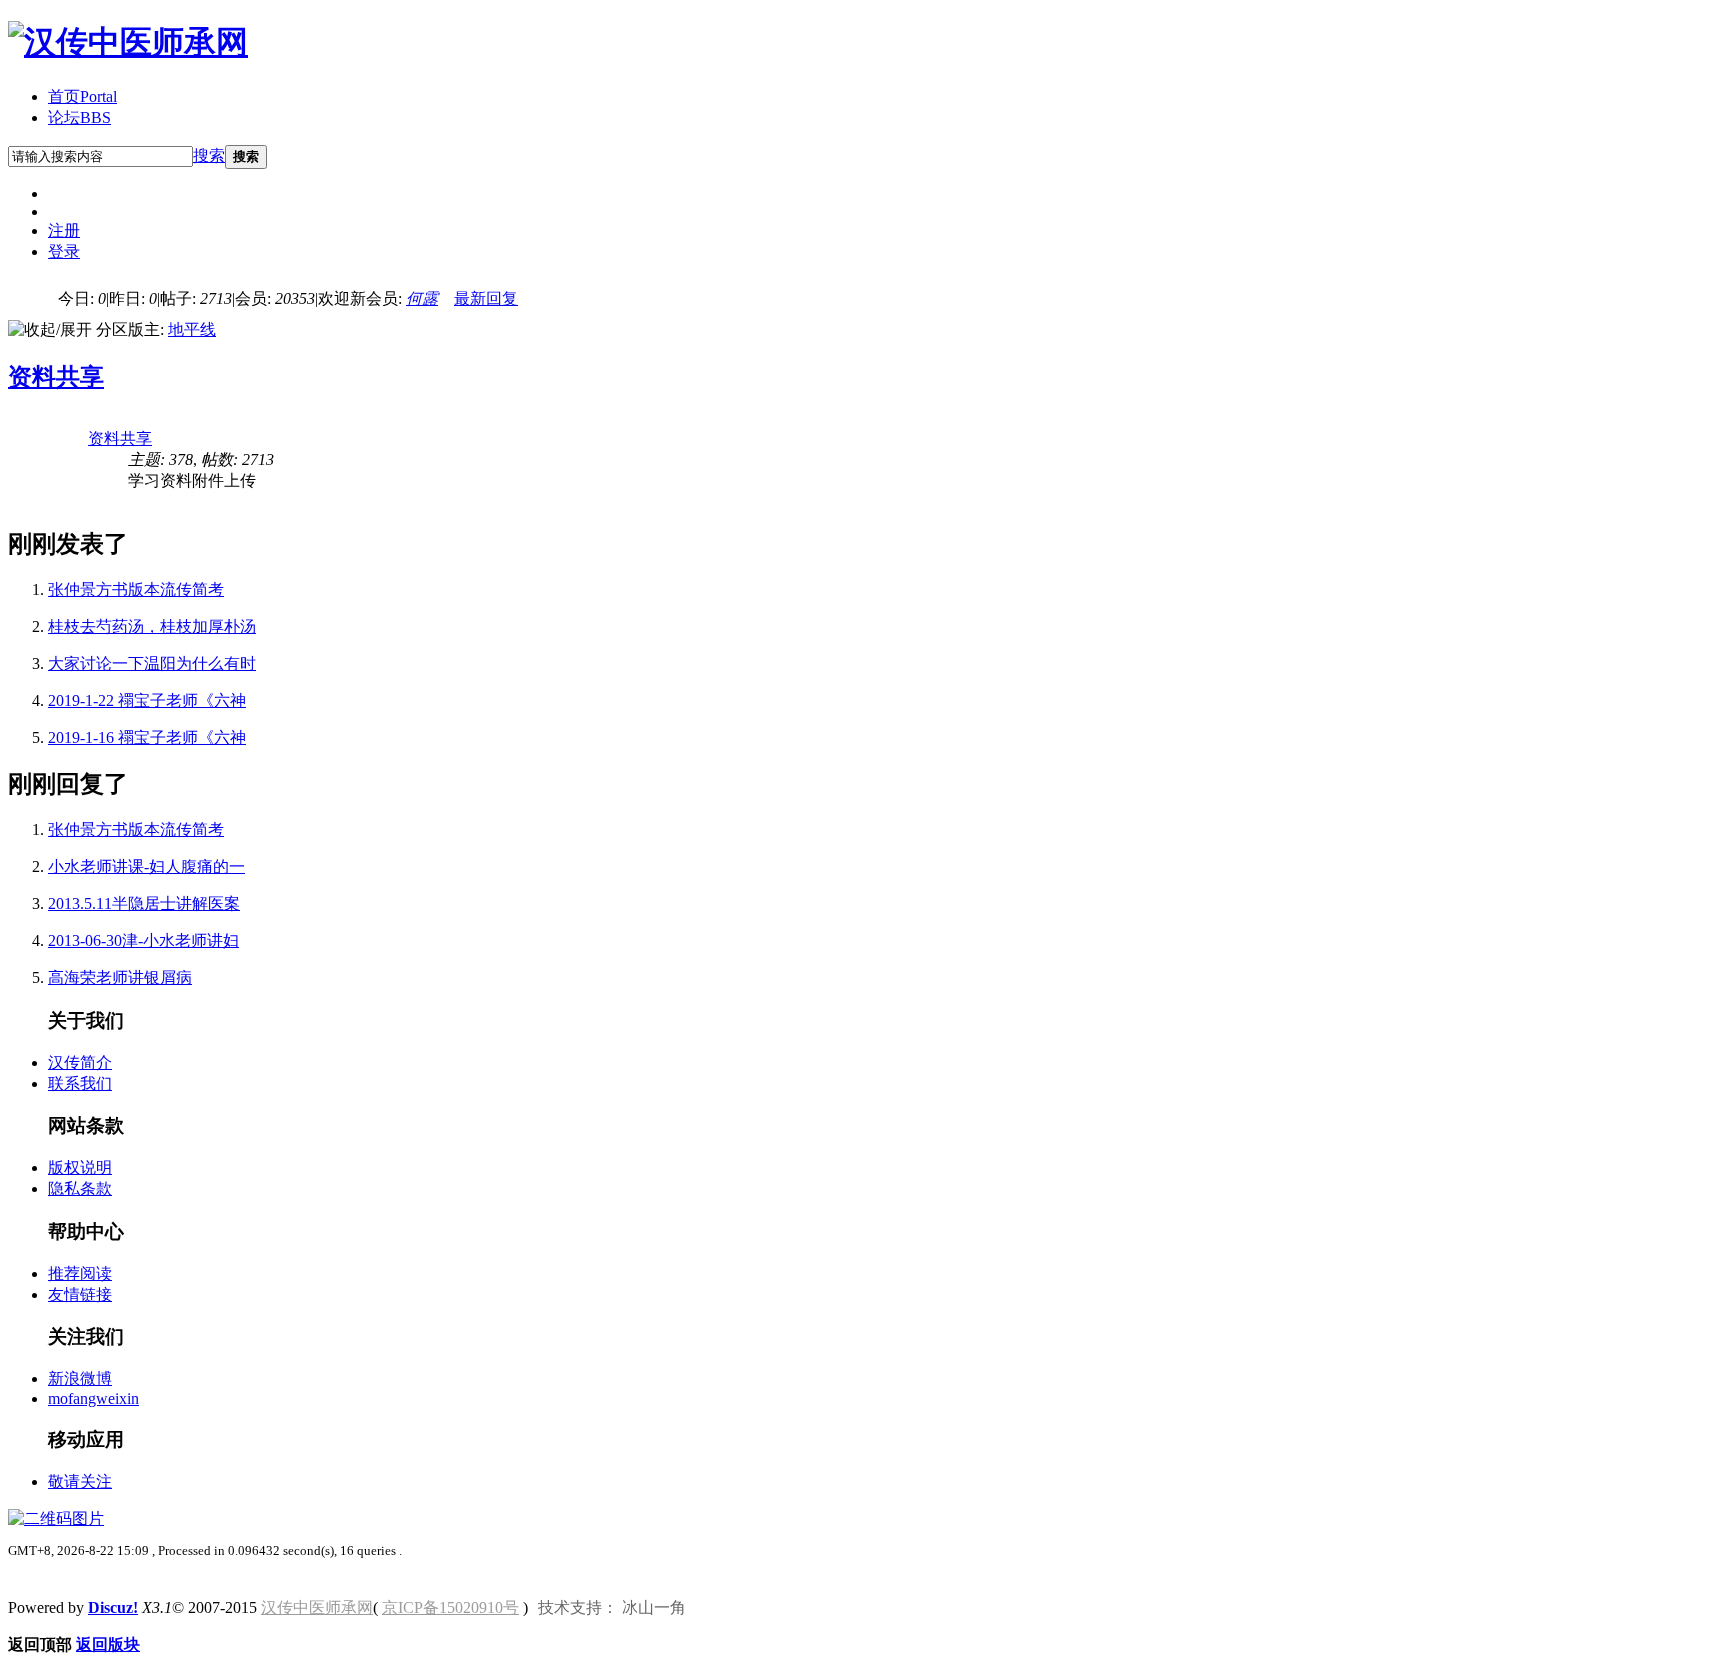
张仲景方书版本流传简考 (136, 589)
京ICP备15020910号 (450, 1607)
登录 (64, 251)
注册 (64, 230)
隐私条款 (80, 1188)
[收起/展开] (50, 330)
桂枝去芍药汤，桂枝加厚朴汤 (152, 626)
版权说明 (80, 1167)
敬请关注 (80, 1481)
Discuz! (113, 1607)
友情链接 (80, 1294)
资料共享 (56, 377)
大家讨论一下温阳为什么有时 (152, 663)
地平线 (192, 329)
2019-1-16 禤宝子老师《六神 (147, 737)
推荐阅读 (80, 1273)
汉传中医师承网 (317, 1607)
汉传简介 (80, 1062)
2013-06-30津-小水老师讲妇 (143, 940)
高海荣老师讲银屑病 (120, 977)
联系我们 (80, 1083)
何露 (422, 298)
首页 (82, 96)
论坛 (79, 117)
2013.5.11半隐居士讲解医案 (144, 903)
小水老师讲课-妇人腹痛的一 (146, 866)
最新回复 (486, 298)
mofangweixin (93, 1398)
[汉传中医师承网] (128, 42)
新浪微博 (80, 1378)
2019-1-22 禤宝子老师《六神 (147, 700)
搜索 (209, 155)
